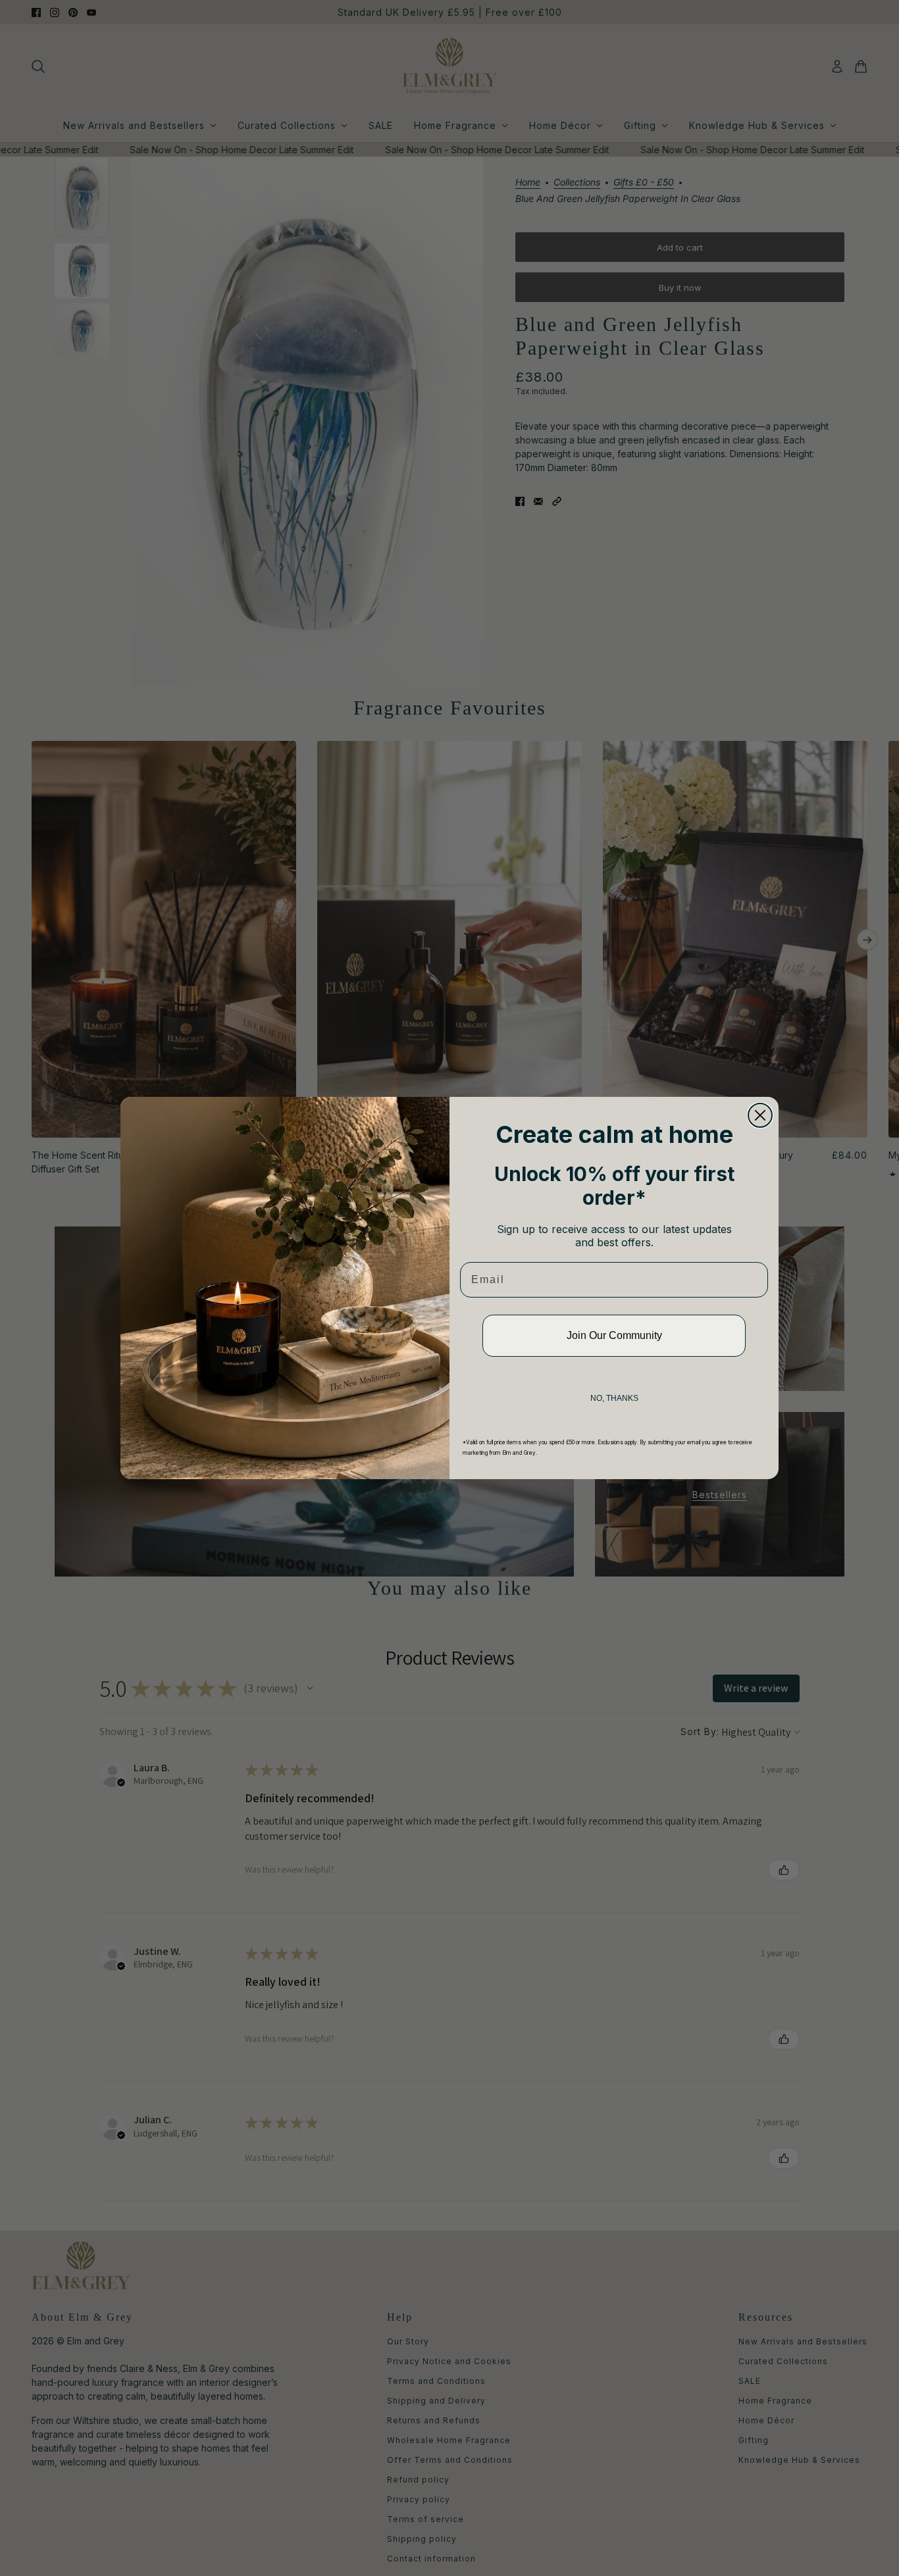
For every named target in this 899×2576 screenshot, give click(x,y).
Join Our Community (614, 1335)
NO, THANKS (614, 1398)
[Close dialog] (760, 1115)
